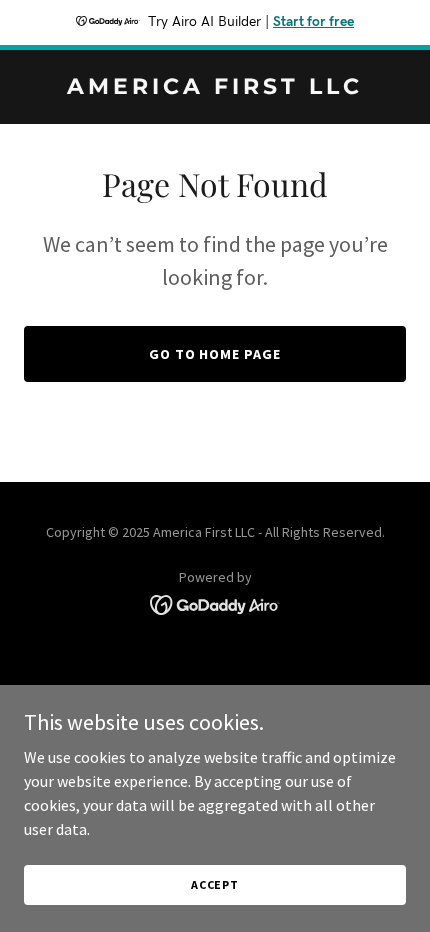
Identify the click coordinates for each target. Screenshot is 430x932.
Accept (215, 884)
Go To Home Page (215, 354)
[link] (215, 88)
